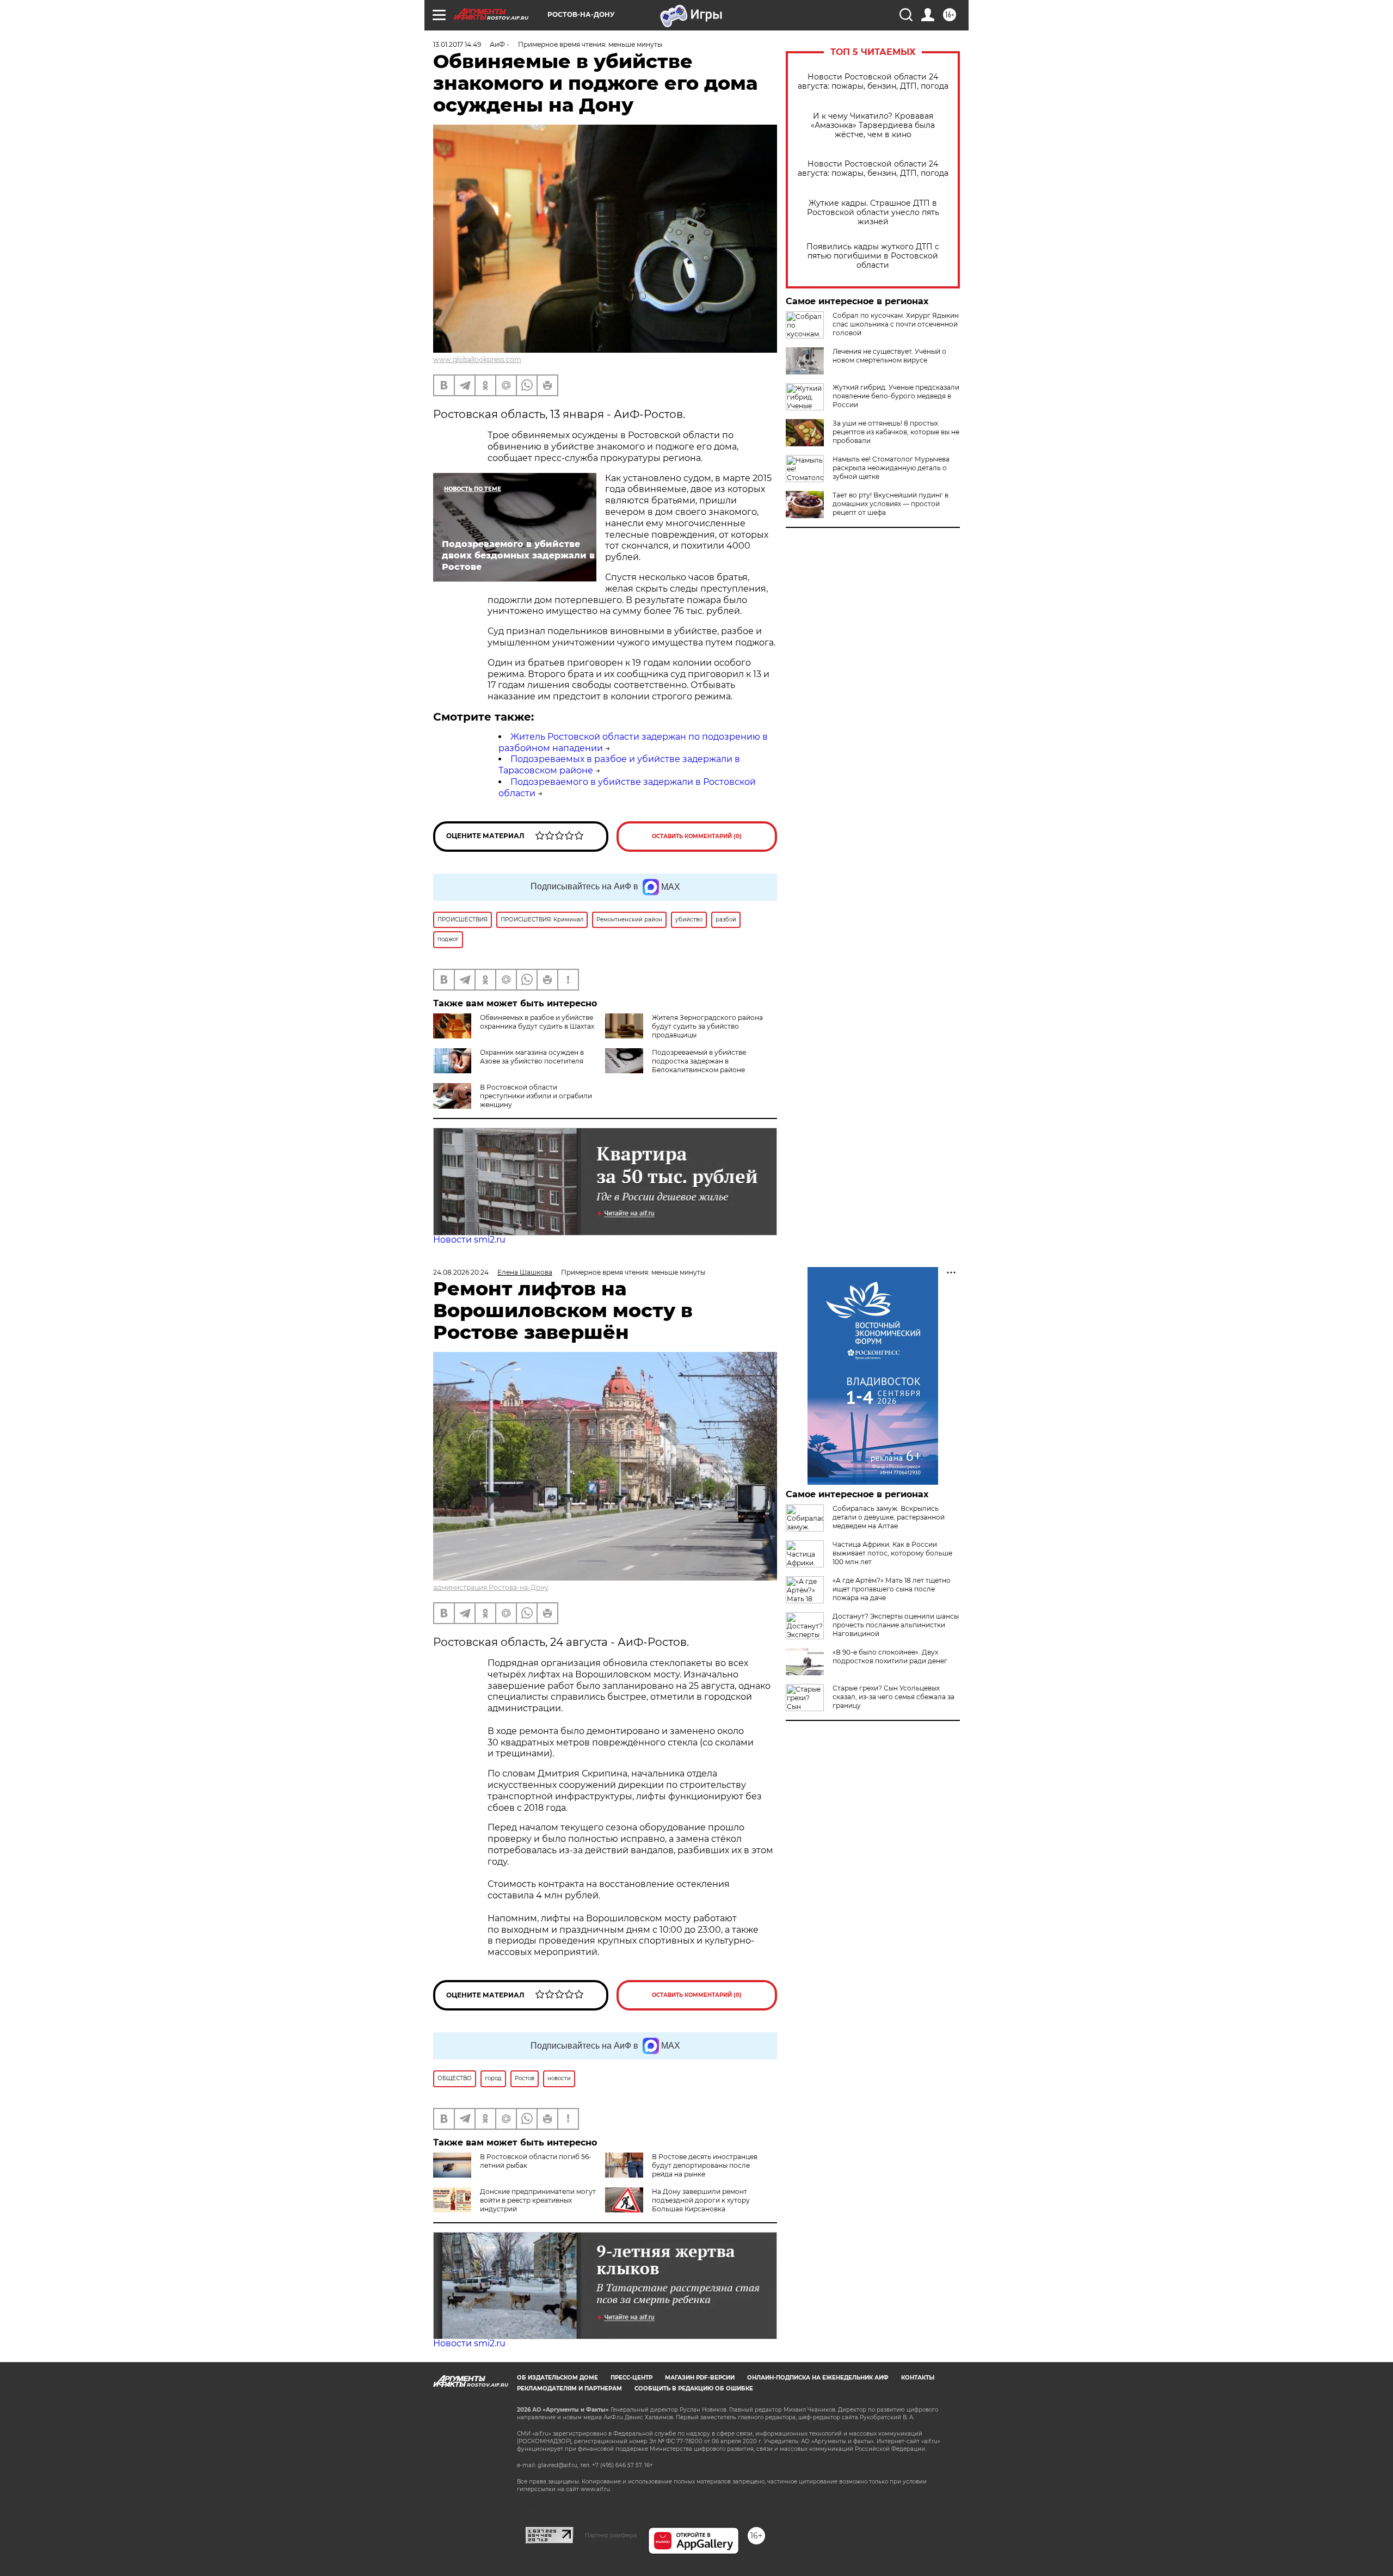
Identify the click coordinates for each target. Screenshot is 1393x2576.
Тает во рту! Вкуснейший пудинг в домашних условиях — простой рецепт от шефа (890, 504)
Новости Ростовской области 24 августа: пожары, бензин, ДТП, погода (873, 82)
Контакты (918, 2378)
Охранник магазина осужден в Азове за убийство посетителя (532, 1057)
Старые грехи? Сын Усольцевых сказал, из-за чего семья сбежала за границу (893, 1697)
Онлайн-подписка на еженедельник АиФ (818, 2378)
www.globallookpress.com (477, 359)
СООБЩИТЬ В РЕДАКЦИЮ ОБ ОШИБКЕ (694, 2389)
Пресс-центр (631, 2378)
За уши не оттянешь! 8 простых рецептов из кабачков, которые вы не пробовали (896, 432)
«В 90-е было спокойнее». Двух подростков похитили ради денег (890, 1656)
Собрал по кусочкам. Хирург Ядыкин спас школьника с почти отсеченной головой (896, 324)
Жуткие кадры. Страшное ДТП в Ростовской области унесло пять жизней (873, 213)
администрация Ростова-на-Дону (491, 1587)
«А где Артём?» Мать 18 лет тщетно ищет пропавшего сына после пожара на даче (892, 1589)
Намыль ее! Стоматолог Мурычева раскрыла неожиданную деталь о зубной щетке (891, 468)
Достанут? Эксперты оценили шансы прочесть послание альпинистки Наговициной (896, 1625)
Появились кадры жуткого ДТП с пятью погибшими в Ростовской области (873, 256)
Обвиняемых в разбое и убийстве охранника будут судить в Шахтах (537, 1022)
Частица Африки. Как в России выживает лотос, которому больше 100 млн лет (892, 1553)
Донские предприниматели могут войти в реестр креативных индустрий (538, 2200)
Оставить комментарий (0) (697, 836)
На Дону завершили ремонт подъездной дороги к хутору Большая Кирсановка (701, 2200)
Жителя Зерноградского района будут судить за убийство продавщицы (707, 1026)
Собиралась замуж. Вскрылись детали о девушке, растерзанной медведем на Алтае (889, 1517)
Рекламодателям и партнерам (569, 2389)
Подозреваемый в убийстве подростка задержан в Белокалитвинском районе (699, 1061)
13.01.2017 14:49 (457, 44)
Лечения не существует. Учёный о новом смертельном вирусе (889, 356)
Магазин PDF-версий (700, 2378)
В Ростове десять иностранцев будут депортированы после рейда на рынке (705, 2165)
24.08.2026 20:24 (461, 1272)
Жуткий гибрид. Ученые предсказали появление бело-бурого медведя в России (896, 396)
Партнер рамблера (611, 2535)
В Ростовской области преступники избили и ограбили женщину (536, 1096)
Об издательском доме (557, 2378)
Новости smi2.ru (469, 1240)
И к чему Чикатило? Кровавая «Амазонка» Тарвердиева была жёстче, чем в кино (873, 125)
